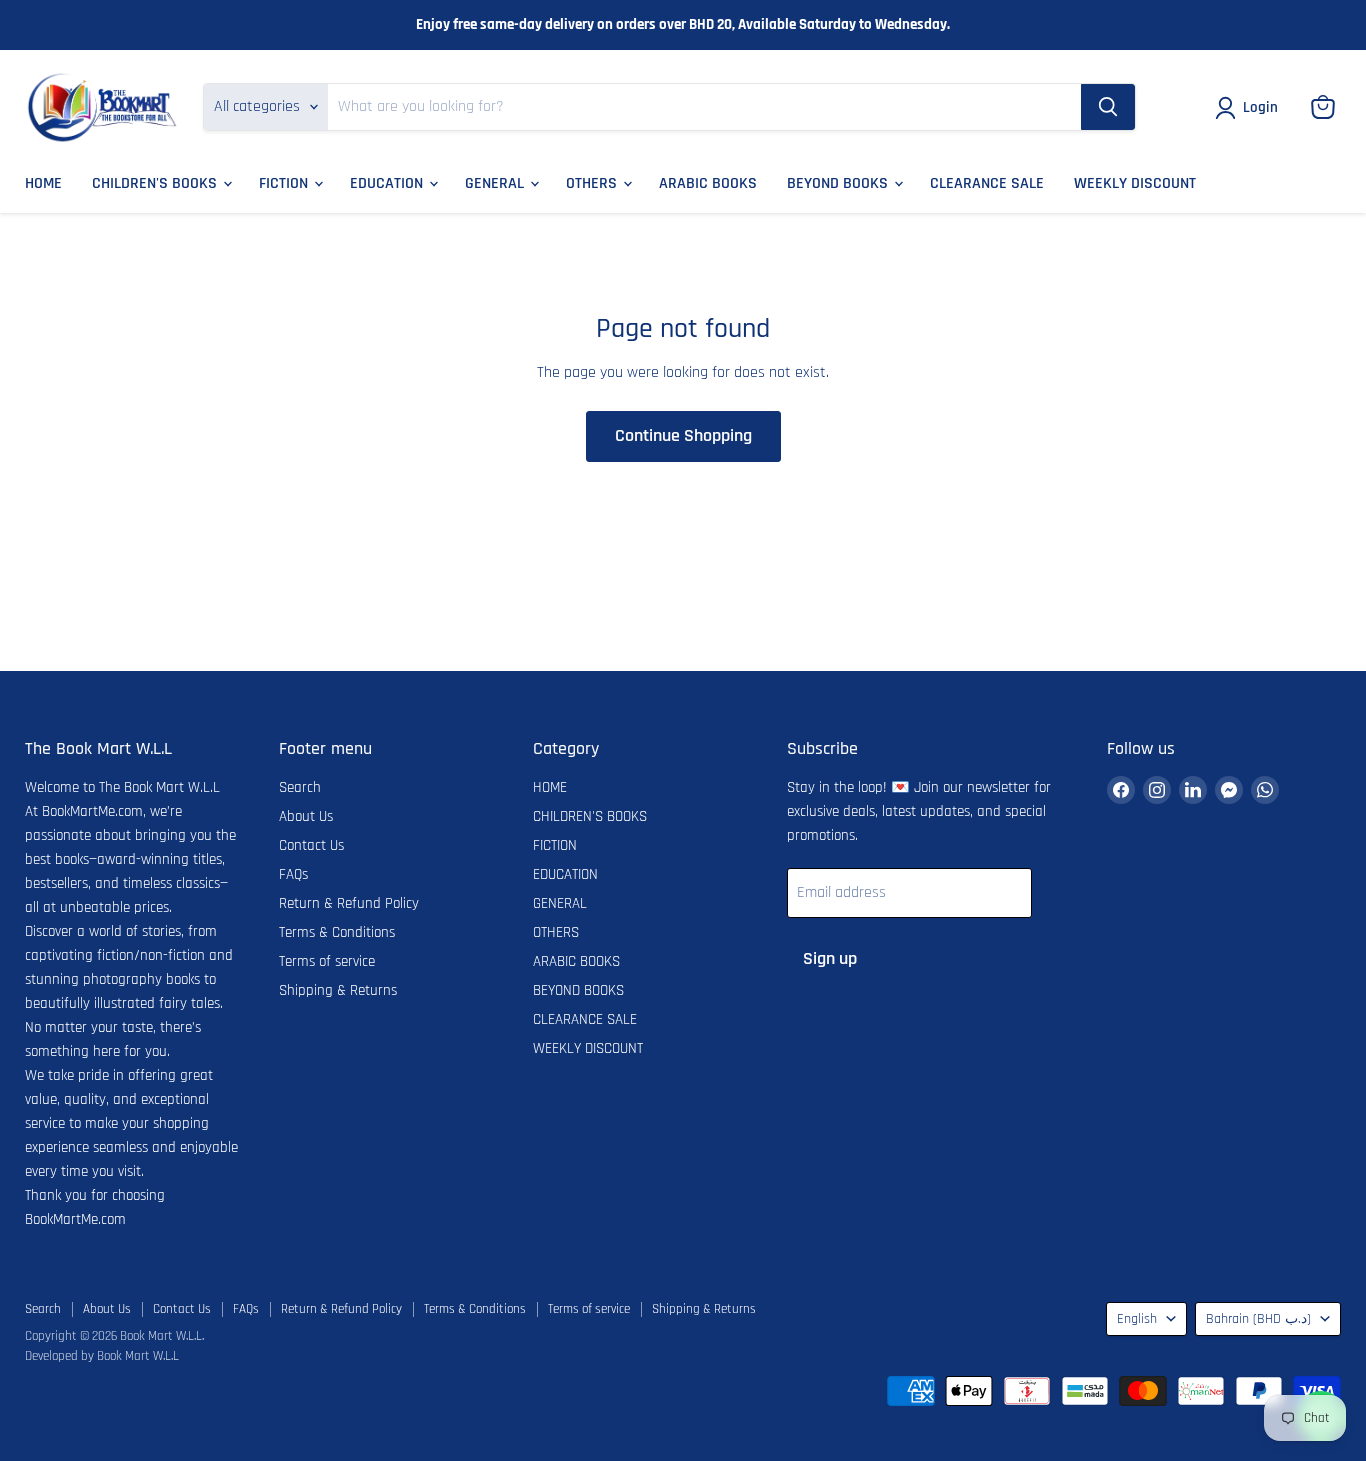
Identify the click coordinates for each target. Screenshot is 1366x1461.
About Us (306, 816)
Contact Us (311, 845)
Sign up (830, 958)
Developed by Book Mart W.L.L (102, 1356)
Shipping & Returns (338, 990)
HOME (43, 183)
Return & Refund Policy (349, 903)
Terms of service (327, 961)
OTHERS (593, 183)
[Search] (1108, 107)
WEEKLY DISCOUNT (1135, 183)
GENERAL (496, 183)
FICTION (285, 183)
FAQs (293, 874)
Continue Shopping (683, 435)
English (1137, 1319)
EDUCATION (388, 183)
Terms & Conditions (337, 932)
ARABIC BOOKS (708, 183)
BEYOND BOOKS (839, 183)
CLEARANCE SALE (987, 183)
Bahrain (1258, 1319)
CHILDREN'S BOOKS (156, 183)
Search (300, 787)
